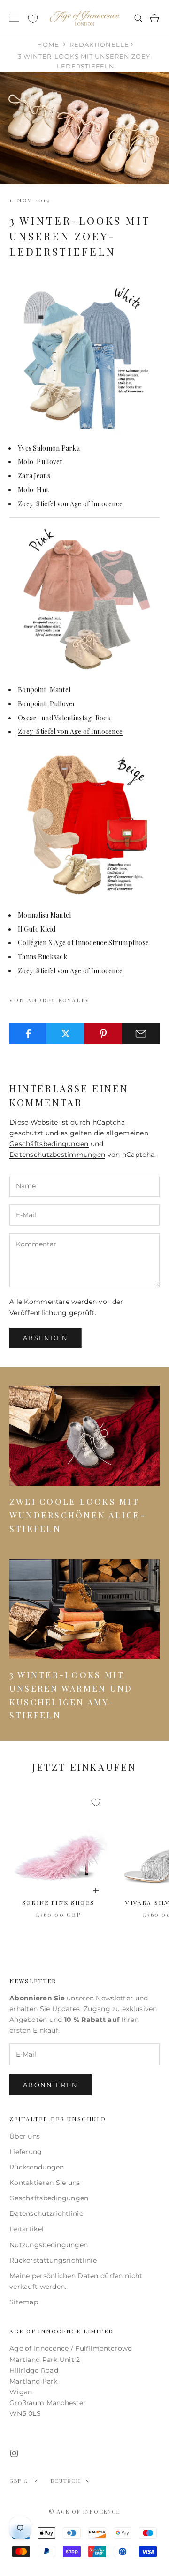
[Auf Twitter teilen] (65, 1034)
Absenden (46, 1338)
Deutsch (66, 2481)
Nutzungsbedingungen (49, 2245)
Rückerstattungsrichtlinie (53, 2260)
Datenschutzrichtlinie (46, 2213)
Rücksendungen (37, 2167)
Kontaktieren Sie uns (45, 2183)
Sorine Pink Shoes (58, 1902)
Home (48, 44)
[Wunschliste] (33, 19)
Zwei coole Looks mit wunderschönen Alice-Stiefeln (78, 1515)
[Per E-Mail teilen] (141, 1034)
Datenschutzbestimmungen (57, 1155)
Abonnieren (50, 2085)
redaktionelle (99, 44)
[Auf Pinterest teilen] (104, 1034)
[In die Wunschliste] (96, 1802)
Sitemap (24, 2302)
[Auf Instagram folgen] (14, 2453)
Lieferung (26, 2152)
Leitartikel (27, 2229)
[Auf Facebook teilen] (28, 1034)
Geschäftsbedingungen (49, 2198)
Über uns (25, 2136)
